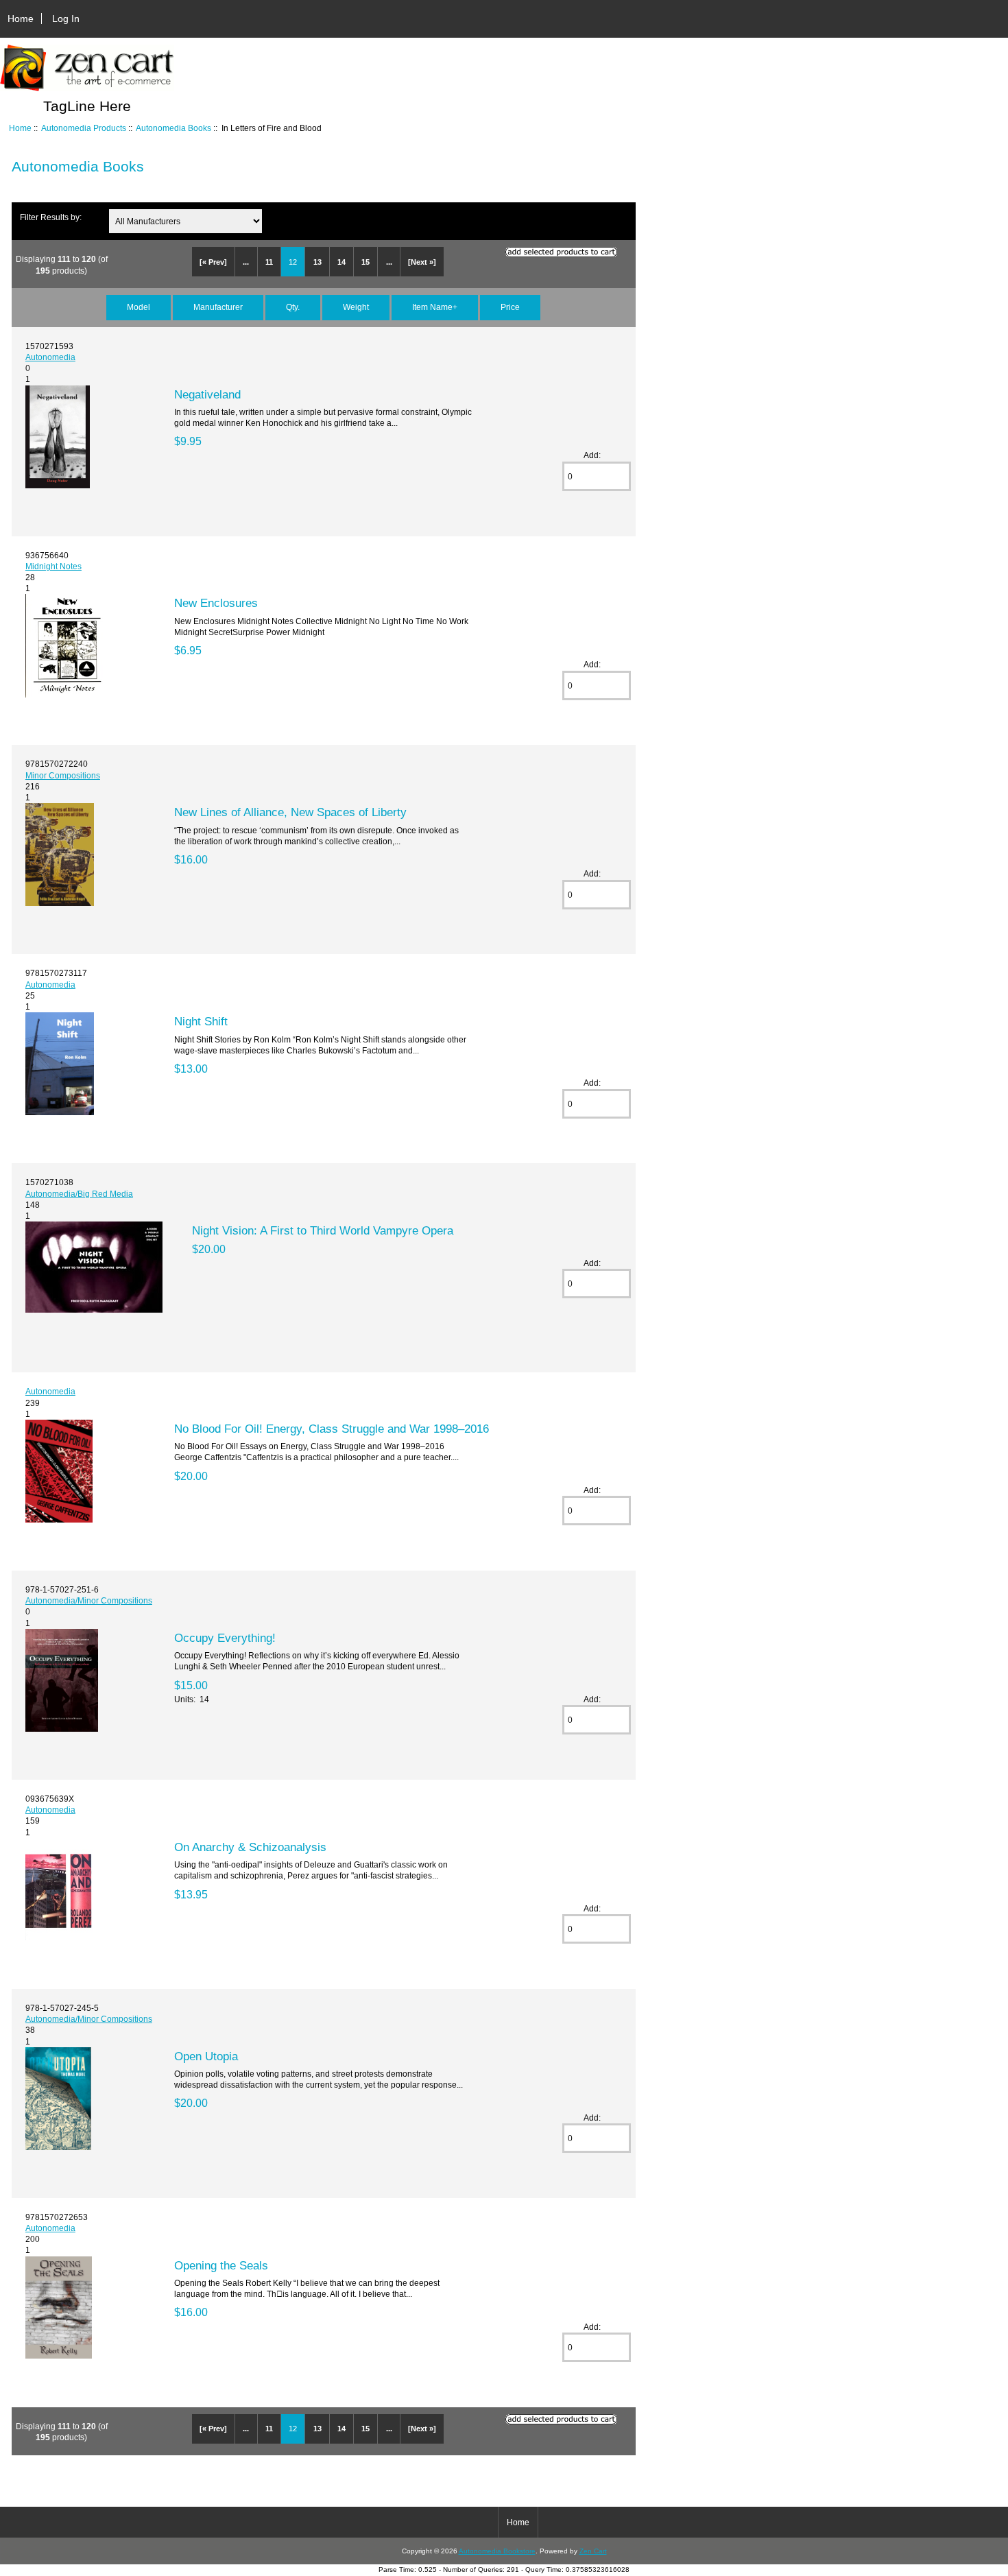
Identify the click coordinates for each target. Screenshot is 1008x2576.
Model (139, 307)
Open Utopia (206, 2056)
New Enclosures (216, 603)
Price (510, 307)
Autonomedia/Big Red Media (79, 1194)
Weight (356, 307)
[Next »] (422, 262)
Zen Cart (593, 2551)
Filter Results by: (51, 217)
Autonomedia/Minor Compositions (89, 1600)
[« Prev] (213, 262)
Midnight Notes (53, 566)
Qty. (293, 307)
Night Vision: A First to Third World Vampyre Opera (323, 1230)
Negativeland (207, 394)
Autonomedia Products (84, 128)
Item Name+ (435, 307)
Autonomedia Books (173, 128)
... (246, 262)
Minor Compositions (63, 775)
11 (269, 262)
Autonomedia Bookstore (497, 2551)
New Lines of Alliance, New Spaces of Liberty (290, 812)
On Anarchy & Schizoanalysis (250, 1847)
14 (341, 262)
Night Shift (201, 1021)
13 (317, 262)
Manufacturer (218, 307)
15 (365, 262)
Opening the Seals (221, 2265)
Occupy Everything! (225, 1638)
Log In (66, 19)
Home (21, 19)
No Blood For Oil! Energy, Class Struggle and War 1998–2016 (332, 1429)
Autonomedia (50, 357)
